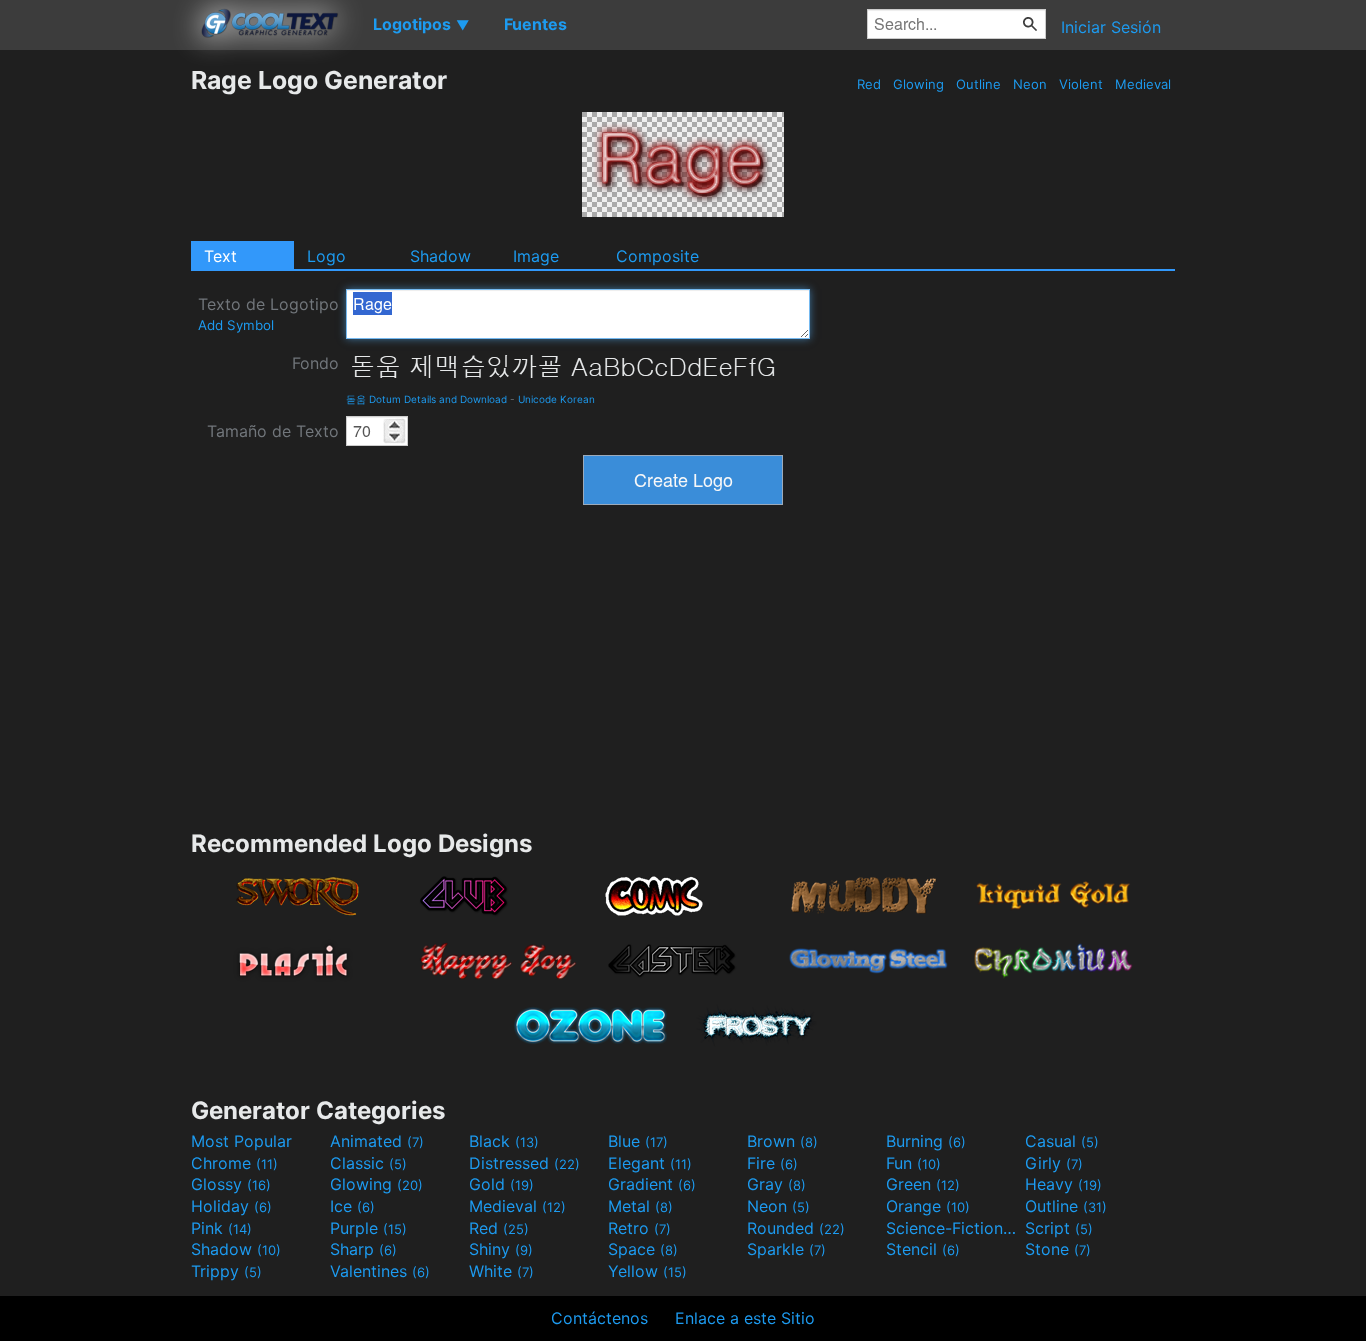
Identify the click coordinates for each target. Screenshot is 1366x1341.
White (501, 1271)
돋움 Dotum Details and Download (426, 399)
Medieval (1143, 84)
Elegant (650, 1163)
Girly (1054, 1163)
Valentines (380, 1271)
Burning (926, 1141)
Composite (657, 256)
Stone (1058, 1249)
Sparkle (786, 1249)
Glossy (231, 1184)
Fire (772, 1163)
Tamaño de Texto (273, 431)
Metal (640, 1206)
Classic (368, 1163)
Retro (639, 1228)
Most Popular (241, 1141)
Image (536, 256)
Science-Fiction (953, 1228)
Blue (638, 1141)
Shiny (501, 1249)
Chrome (234, 1163)
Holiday (231, 1206)
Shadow (440, 256)
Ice (352, 1206)
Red (869, 84)
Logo (326, 256)
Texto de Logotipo (268, 313)
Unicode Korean (556, 399)
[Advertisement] (95, 365)
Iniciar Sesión (1111, 27)
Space (643, 1249)
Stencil (923, 1249)
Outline (978, 84)
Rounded (796, 1228)
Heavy (1063, 1184)
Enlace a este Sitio (745, 1318)
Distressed (524, 1163)
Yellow (647, 1271)
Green (923, 1184)
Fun (913, 1163)
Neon (1030, 84)
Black (504, 1141)
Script (1059, 1228)
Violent (1081, 84)
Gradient (652, 1184)
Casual (1062, 1141)
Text (220, 256)
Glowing (918, 84)
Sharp (363, 1249)
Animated (377, 1141)
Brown (782, 1141)
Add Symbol (236, 325)
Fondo (315, 363)
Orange (928, 1206)
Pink (221, 1228)
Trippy (226, 1271)
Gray (776, 1184)
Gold (501, 1184)
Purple (368, 1228)
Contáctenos (599, 1318)
